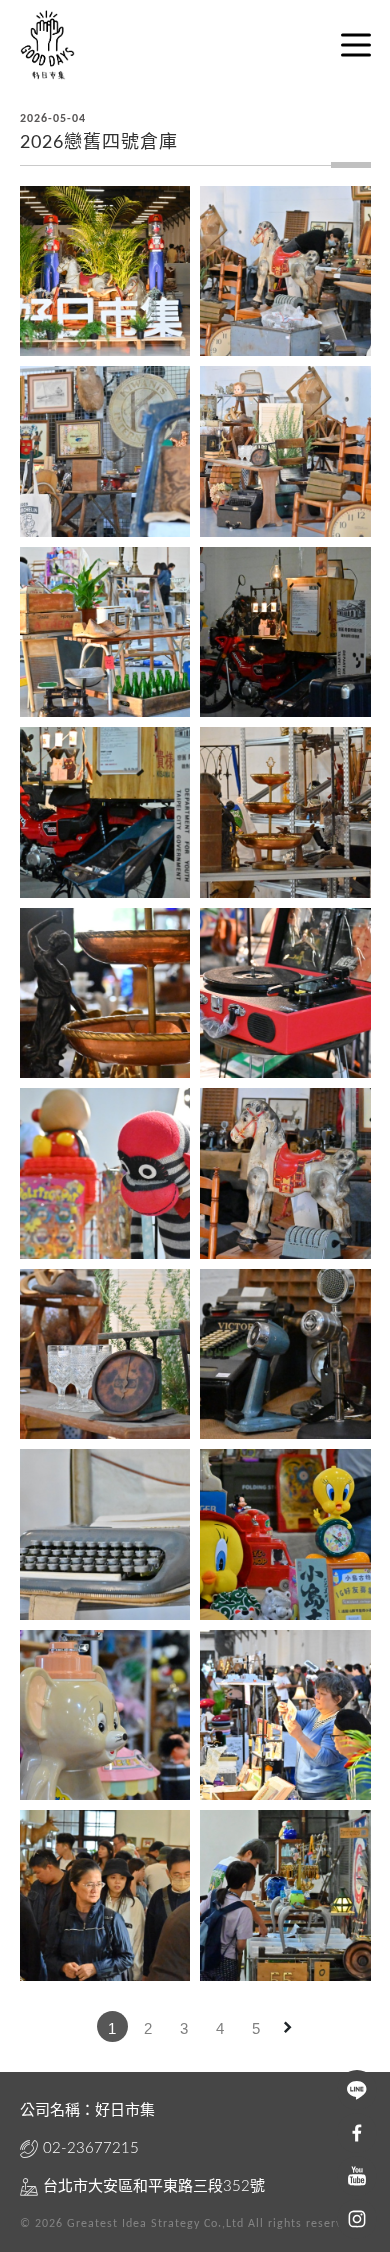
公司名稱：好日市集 (87, 2110)
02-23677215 (91, 2148)
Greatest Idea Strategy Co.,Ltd (155, 2224)
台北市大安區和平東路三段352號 (154, 2186)
